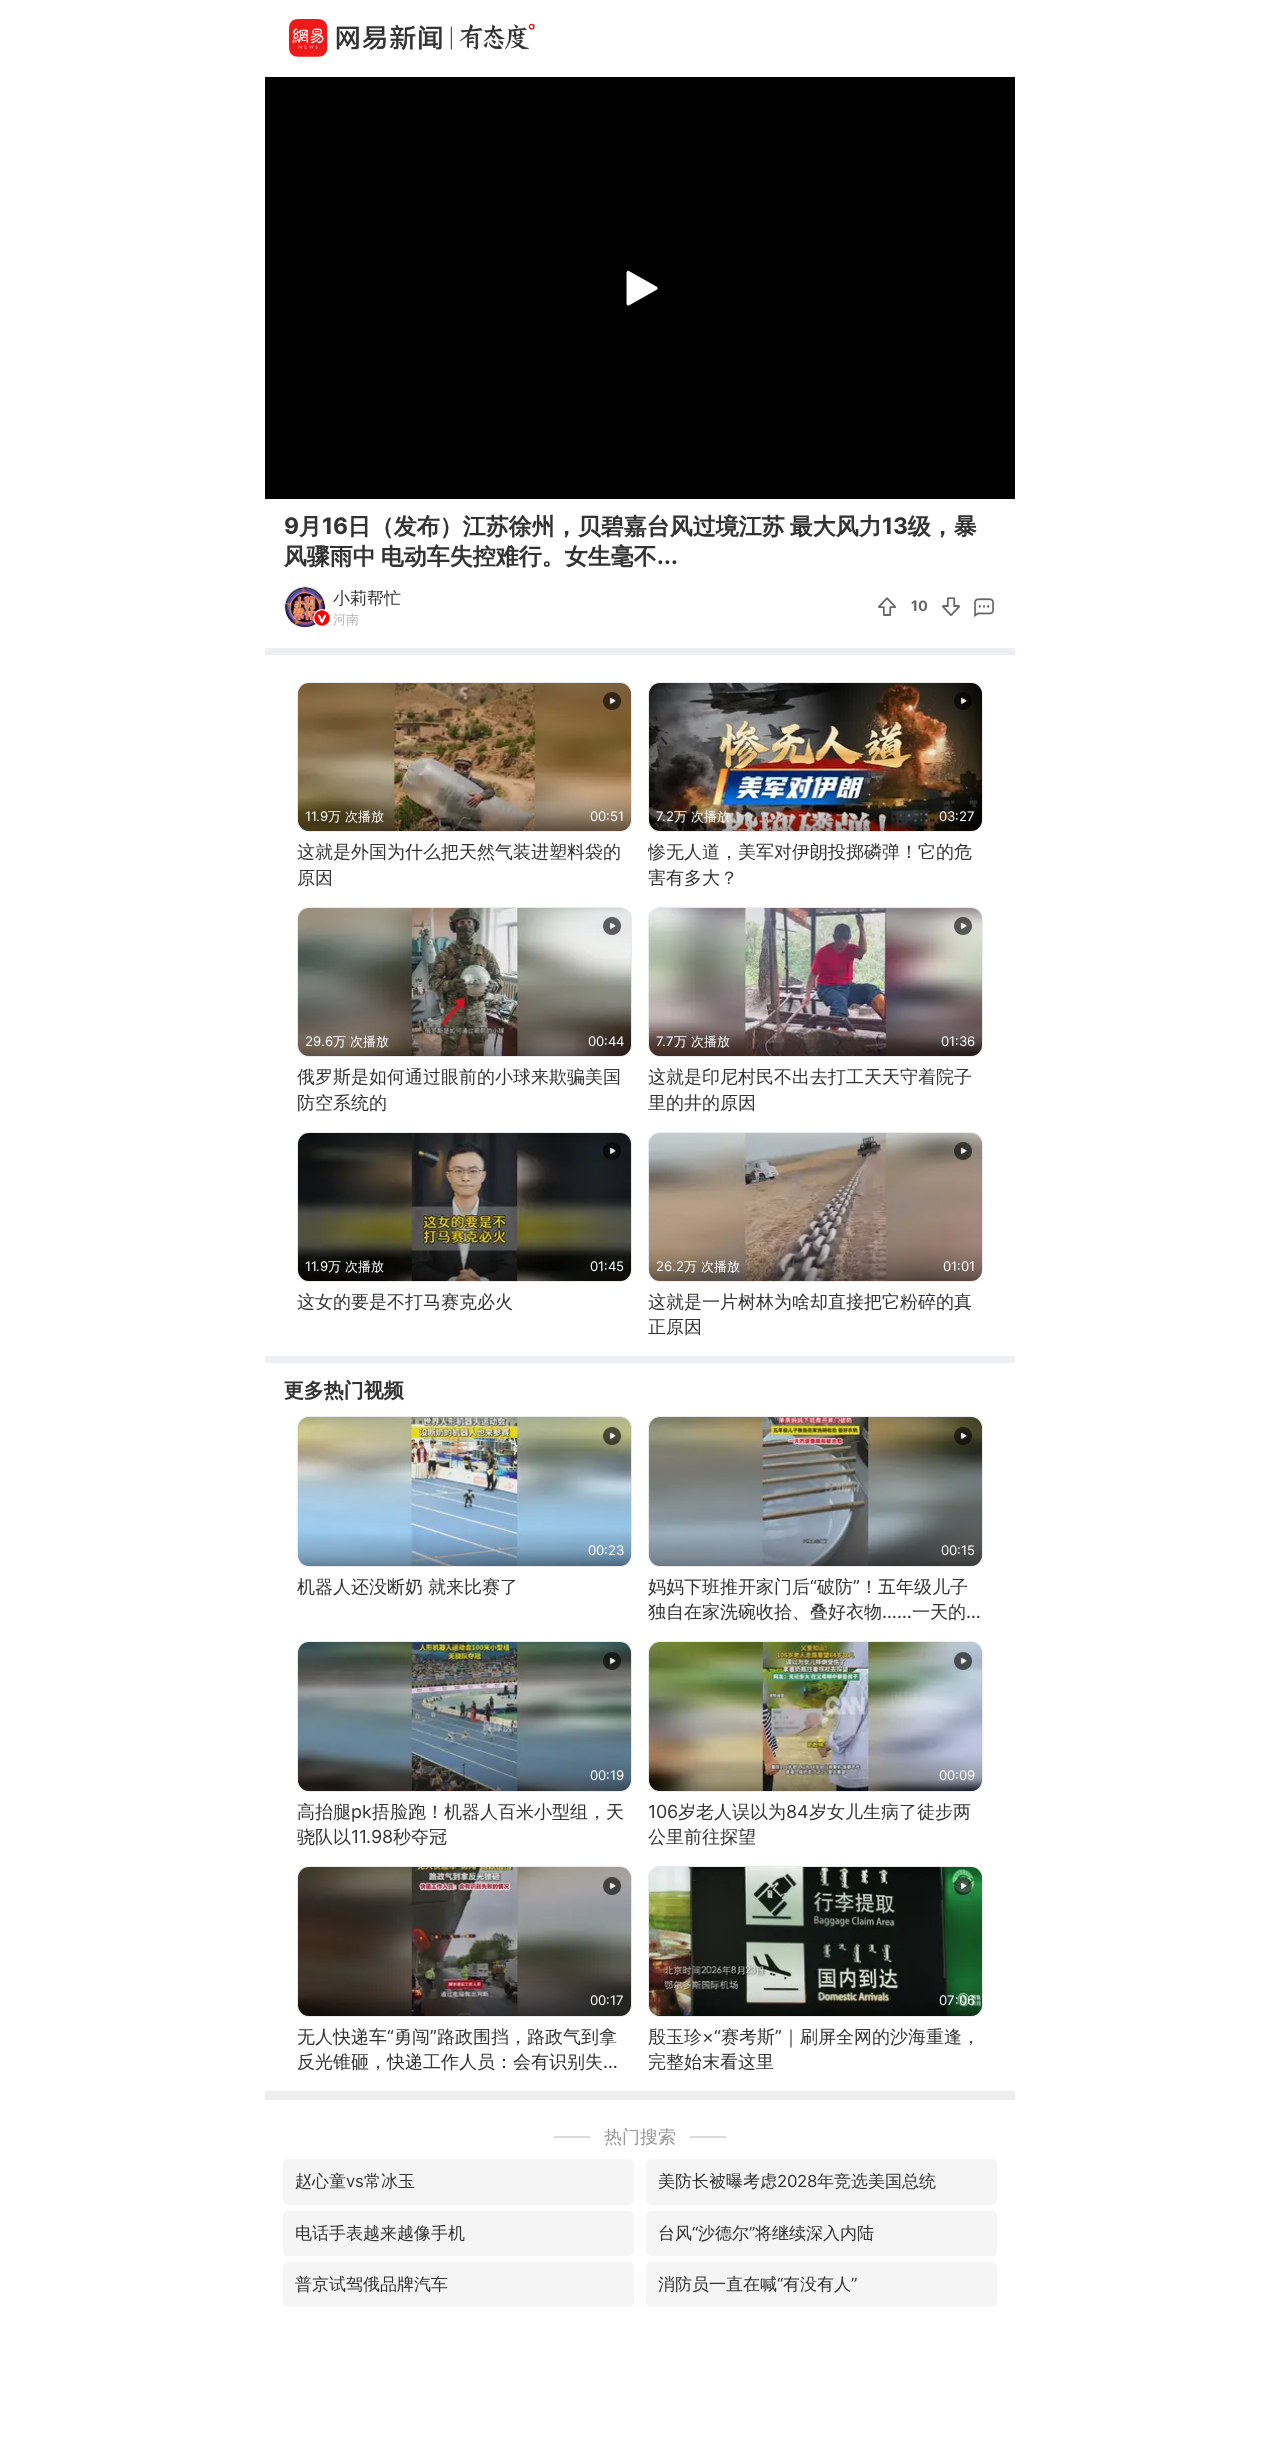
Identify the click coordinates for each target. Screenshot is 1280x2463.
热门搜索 (640, 2136)
